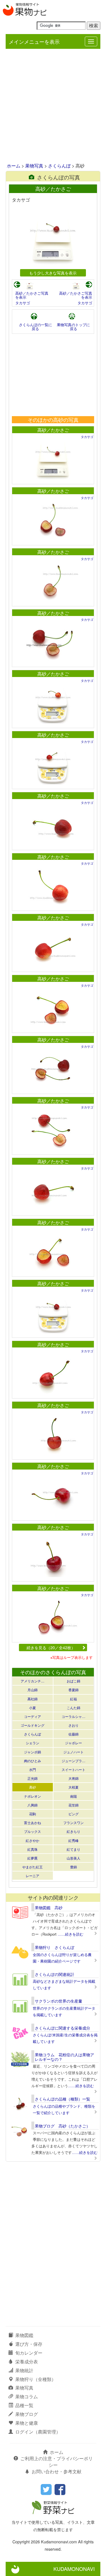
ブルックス (33, 1831)
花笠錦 (73, 1805)
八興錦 (33, 1805)
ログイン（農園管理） (38, 2432)
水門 (33, 1769)
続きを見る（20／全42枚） (51, 1647)
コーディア (33, 1716)
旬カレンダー (29, 2353)
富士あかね (33, 1823)
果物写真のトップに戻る (73, 327)
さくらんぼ (59, 166)
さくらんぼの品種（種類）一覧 (62, 2099)
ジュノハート (73, 1752)
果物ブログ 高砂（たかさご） (62, 2126)
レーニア (33, 1876)
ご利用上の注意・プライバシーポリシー (57, 2462)
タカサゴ (23, 303)
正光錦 (33, 1778)
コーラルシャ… (73, 1716)
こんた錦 (73, 1708)
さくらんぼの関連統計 (55, 1974)
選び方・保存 (29, 2344)
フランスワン (73, 1823)
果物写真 (34, 166)
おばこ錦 (73, 1681)
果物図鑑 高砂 (49, 1908)
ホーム (14, 166)
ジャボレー (73, 1743)
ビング (73, 1814)
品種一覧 (24, 2405)
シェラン (33, 1743)
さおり (73, 1725)
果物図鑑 (24, 2335)
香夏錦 (73, 1690)
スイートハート (73, 1769)
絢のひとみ (33, 1761)
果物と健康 (27, 2423)
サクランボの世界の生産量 (59, 2001)
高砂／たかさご (53, 430)
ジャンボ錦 (33, 1752)
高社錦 (33, 1699)
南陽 (73, 1796)
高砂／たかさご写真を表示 (32, 295)
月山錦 (33, 1690)
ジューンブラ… (73, 1761)
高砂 (33, 1787)
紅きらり (73, 1831)
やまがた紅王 (33, 1867)
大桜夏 (73, 1787)
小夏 (33, 1708)
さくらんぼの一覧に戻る (35, 327)
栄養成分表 (27, 2362)
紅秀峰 (73, 1840)
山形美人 (73, 1858)
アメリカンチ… (33, 1681)
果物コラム (27, 2396)
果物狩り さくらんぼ (55, 1947)
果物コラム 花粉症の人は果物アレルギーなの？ (64, 2057)
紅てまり (73, 1849)
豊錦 (73, 1867)
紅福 (73, 1699)
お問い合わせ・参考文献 (57, 2471)
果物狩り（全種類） (36, 2379)
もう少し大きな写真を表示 (53, 273)
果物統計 (24, 2370)
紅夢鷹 (33, 1858)
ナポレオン (33, 1796)
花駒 (33, 1814)
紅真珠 (33, 1849)
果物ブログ (27, 2414)
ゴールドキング (33, 1725)
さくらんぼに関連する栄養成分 (62, 2028)
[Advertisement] (53, 106)
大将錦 (73, 1778)
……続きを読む (71, 1934)
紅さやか (33, 1840)
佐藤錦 (73, 1734)
